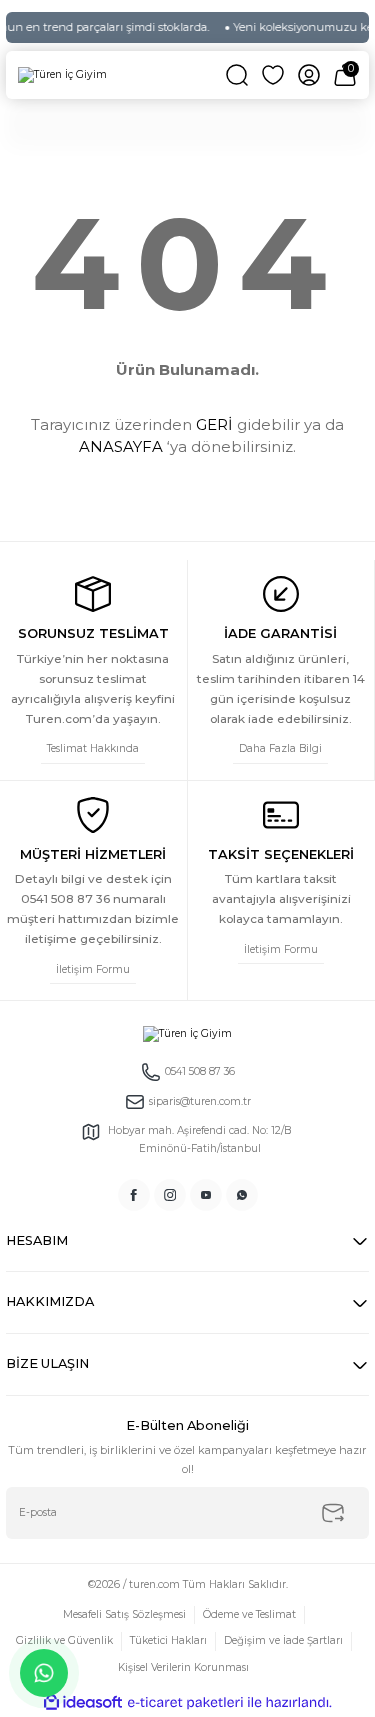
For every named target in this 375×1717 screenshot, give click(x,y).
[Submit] (333, 1513)
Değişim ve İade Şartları (283, 1640)
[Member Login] (309, 75)
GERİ (214, 424)
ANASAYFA (121, 446)
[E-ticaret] (185, 1702)
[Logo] (62, 75)
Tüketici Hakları (168, 1640)
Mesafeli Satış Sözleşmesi (124, 1614)
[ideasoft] (83, 1703)
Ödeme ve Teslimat (249, 1614)
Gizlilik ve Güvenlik (64, 1640)
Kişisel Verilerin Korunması (183, 1667)
